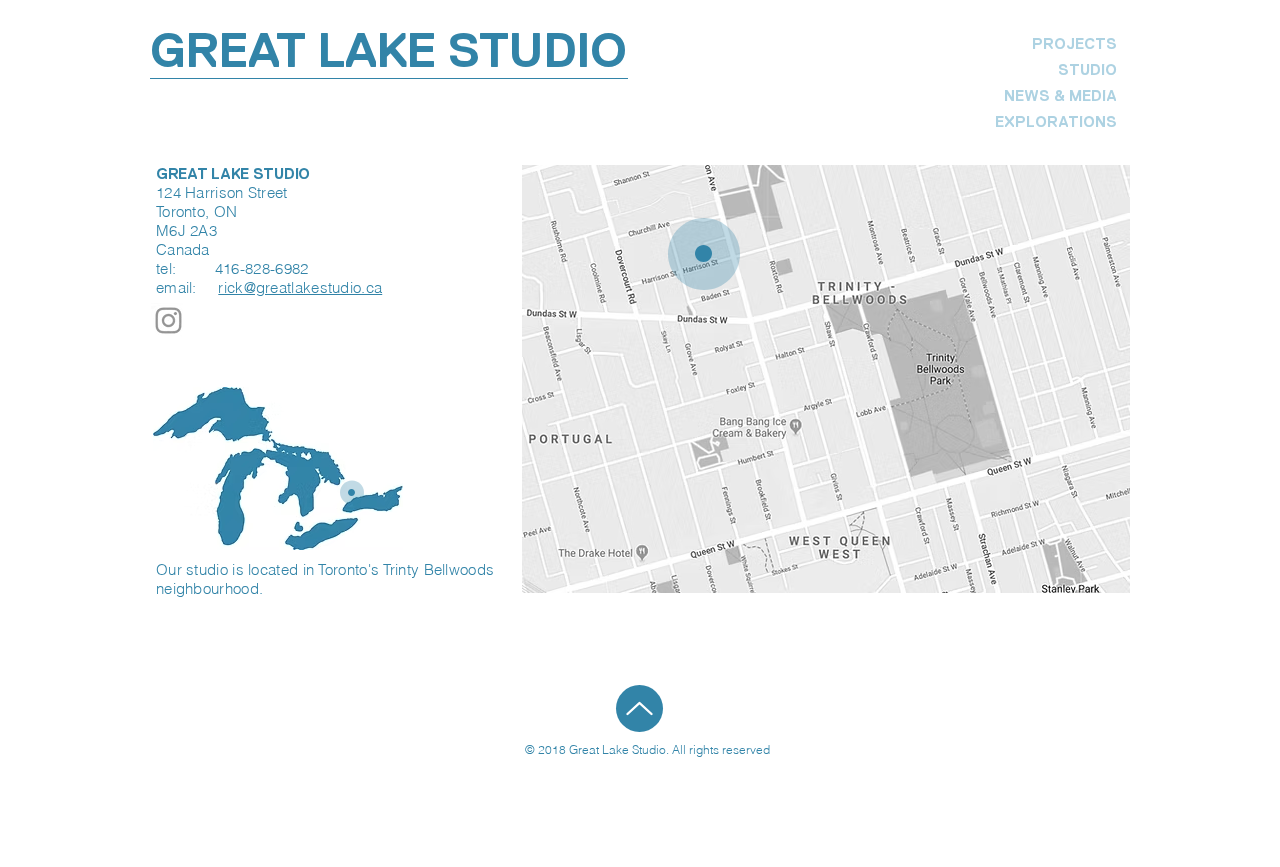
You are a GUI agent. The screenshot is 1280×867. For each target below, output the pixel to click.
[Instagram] (168, 320)
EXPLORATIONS (1061, 121)
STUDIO (1087, 69)
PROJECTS (1074, 43)
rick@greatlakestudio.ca (300, 287)
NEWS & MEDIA (1061, 95)
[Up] (639, 708)
